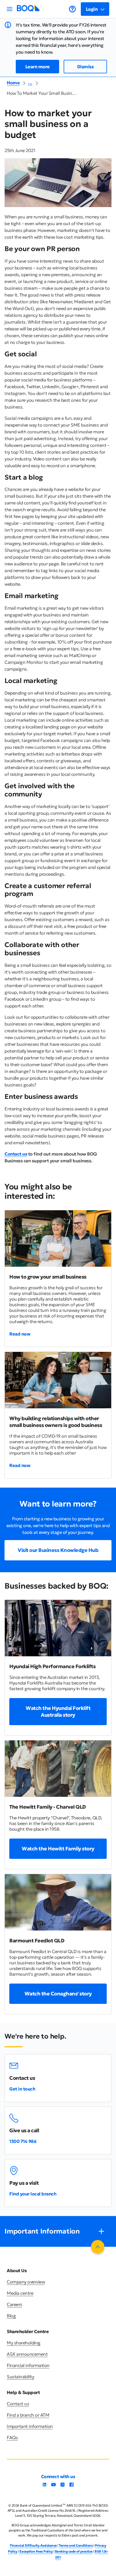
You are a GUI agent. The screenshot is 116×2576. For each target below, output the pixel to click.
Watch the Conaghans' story (58, 1994)
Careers (14, 2304)
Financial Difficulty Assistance (33, 2545)
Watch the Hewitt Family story (58, 1849)
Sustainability (20, 2377)
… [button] (30, 83)
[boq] (28, 10)
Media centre (20, 2293)
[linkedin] (44, 2486)
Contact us (16, 1154)
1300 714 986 (23, 2141)
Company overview (26, 2282)
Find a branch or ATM (28, 2415)
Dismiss (85, 67)
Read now (20, 1334)
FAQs (12, 2437)
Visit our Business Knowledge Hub (58, 1550)
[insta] (63, 2486)
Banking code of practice (74, 2551)
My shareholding (24, 2343)
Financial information (28, 2365)
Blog (11, 2316)
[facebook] (72, 2486)
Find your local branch (33, 2194)
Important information (30, 2426)
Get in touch (22, 2089)
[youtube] (53, 2486)
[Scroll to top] (98, 2247)
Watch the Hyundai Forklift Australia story (58, 1711)
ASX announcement (27, 2354)
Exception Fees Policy (36, 2551)
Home (13, 83)
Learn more (38, 67)
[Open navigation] (10, 9)
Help (72, 9)
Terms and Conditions (76, 2545)
